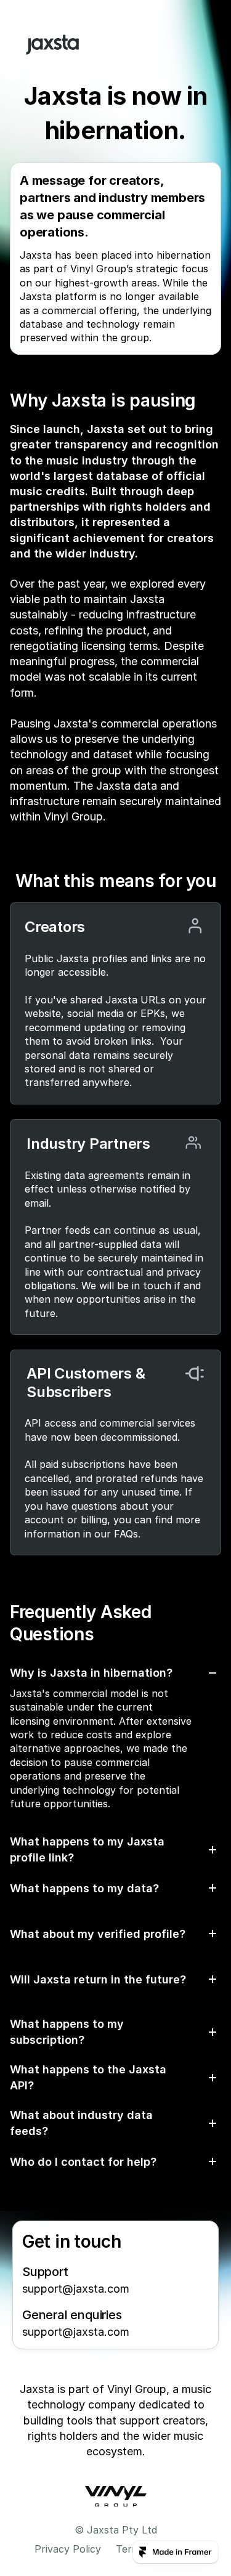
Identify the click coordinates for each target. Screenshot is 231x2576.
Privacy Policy (68, 2549)
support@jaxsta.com (76, 2289)
